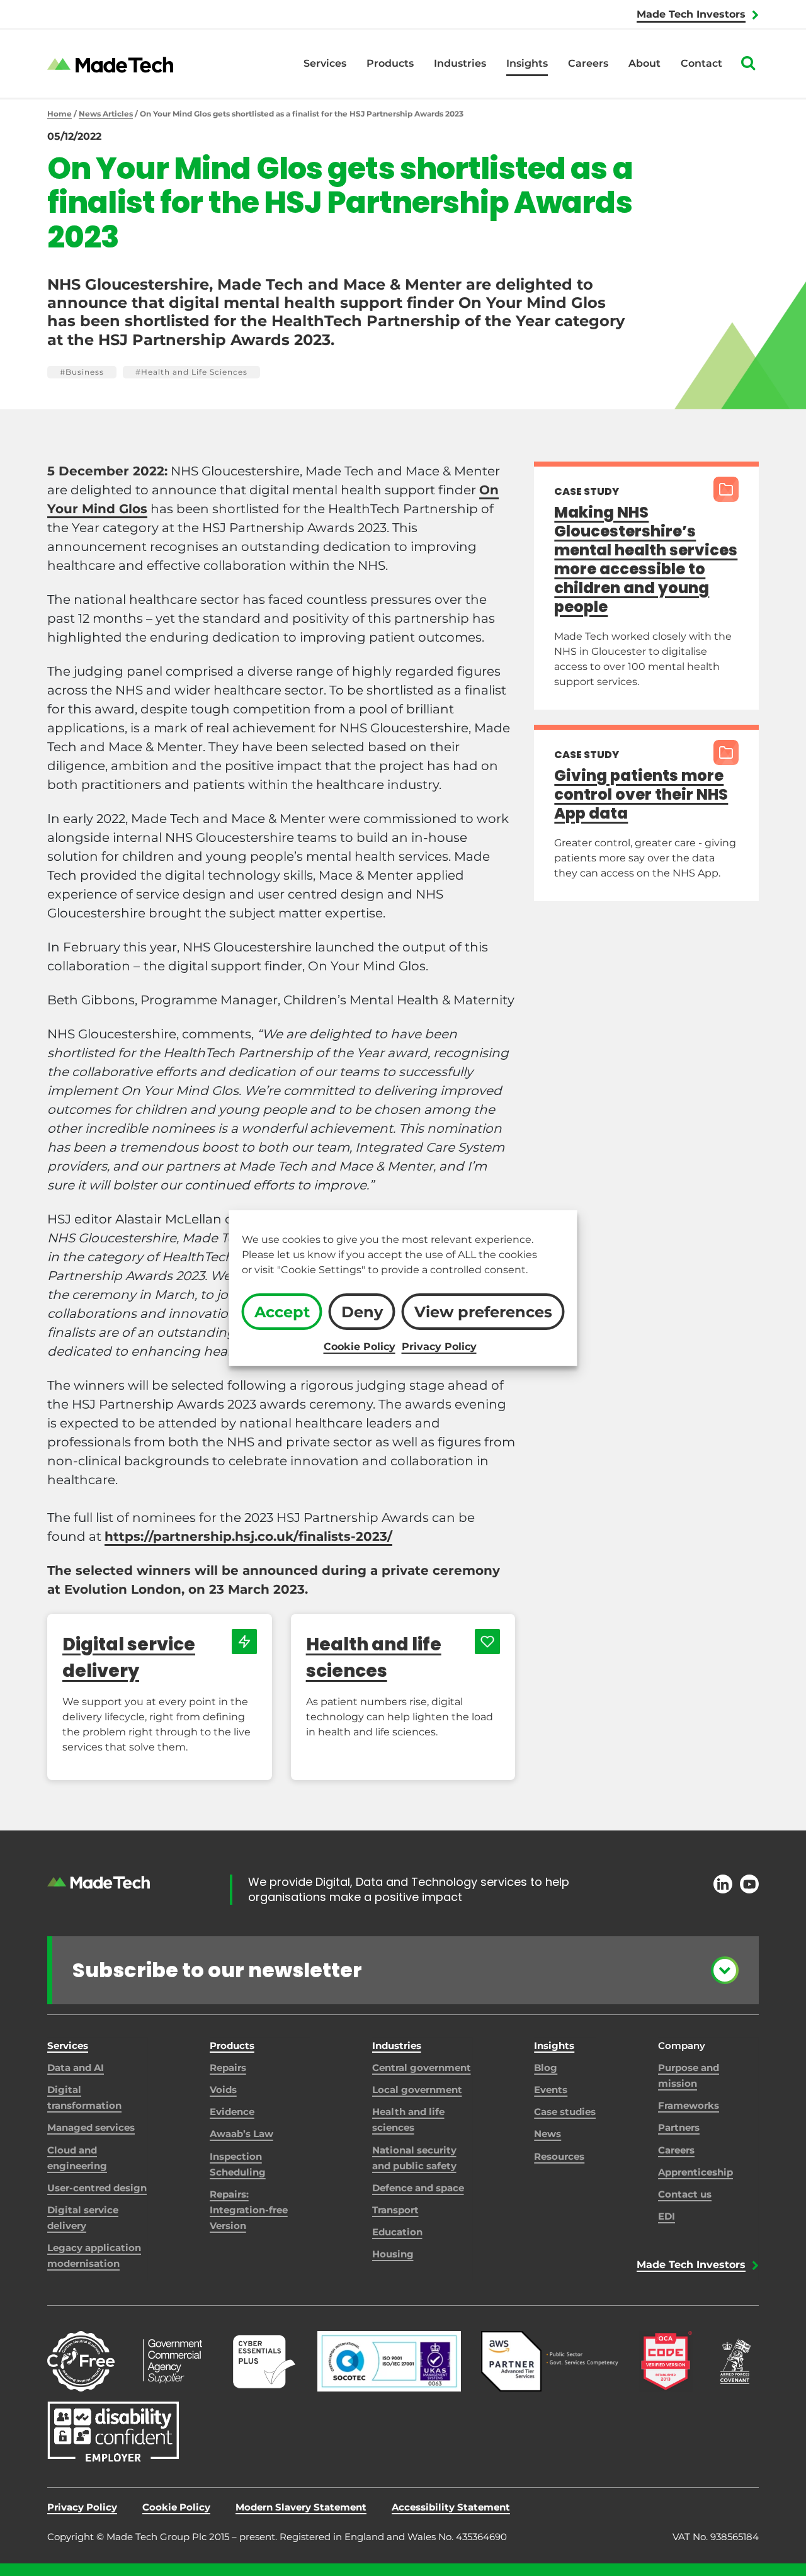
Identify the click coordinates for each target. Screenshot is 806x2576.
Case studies (565, 2112)
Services (325, 63)
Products (390, 63)
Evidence (232, 2112)
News (548, 2134)
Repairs (228, 2068)
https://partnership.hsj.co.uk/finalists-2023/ (248, 1536)
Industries (460, 63)
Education (397, 2232)
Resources (559, 2156)
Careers (588, 63)
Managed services (91, 2127)
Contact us (685, 2194)
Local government (417, 2090)
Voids (223, 2090)
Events (551, 2090)
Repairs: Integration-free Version (249, 2210)
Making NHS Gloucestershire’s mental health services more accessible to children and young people (646, 559)
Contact (701, 63)
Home (60, 114)
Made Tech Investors (691, 14)
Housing (393, 2254)
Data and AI (76, 2068)
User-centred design (97, 2188)
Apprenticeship (695, 2172)
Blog (546, 2068)
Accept (282, 1312)
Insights (527, 63)
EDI (667, 2216)
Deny (362, 1312)
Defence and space (418, 2188)
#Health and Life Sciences (191, 372)
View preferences (483, 1312)
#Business (82, 372)
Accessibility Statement (451, 2507)
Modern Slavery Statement (301, 2507)
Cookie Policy (360, 1347)
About (644, 63)
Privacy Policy (439, 1347)
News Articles (106, 114)
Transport (395, 2210)
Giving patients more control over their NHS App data (641, 794)
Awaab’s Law (241, 2134)
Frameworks (689, 2105)
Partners (679, 2127)
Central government (422, 2068)
